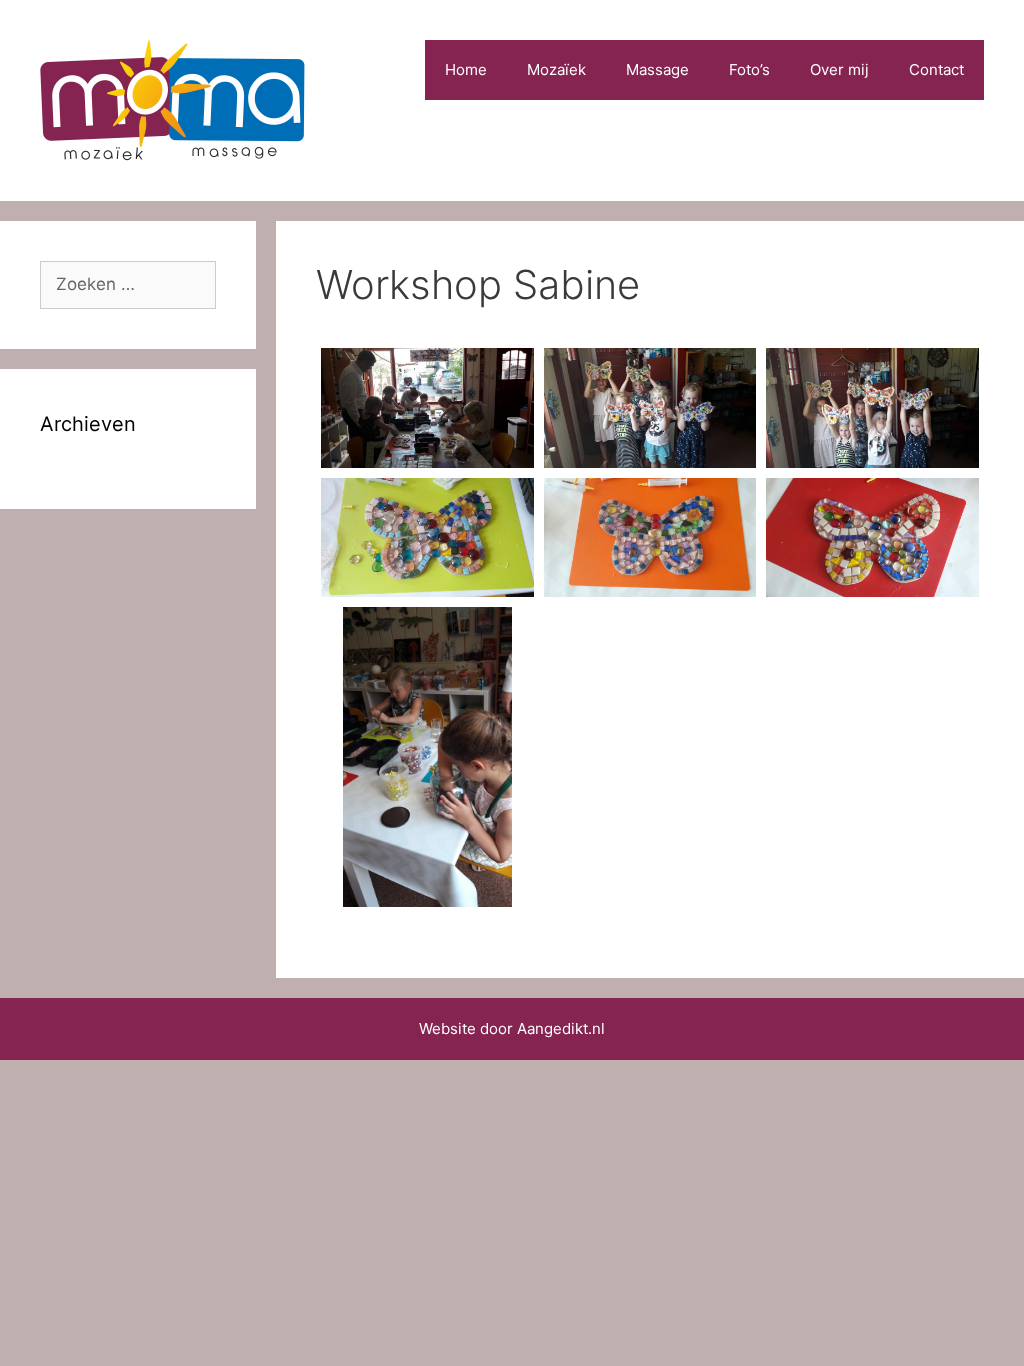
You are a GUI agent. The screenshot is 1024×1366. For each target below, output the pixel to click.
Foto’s (749, 69)
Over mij (839, 69)
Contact (936, 69)
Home (466, 69)
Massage (657, 69)
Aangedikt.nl (561, 1028)
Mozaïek (556, 69)
